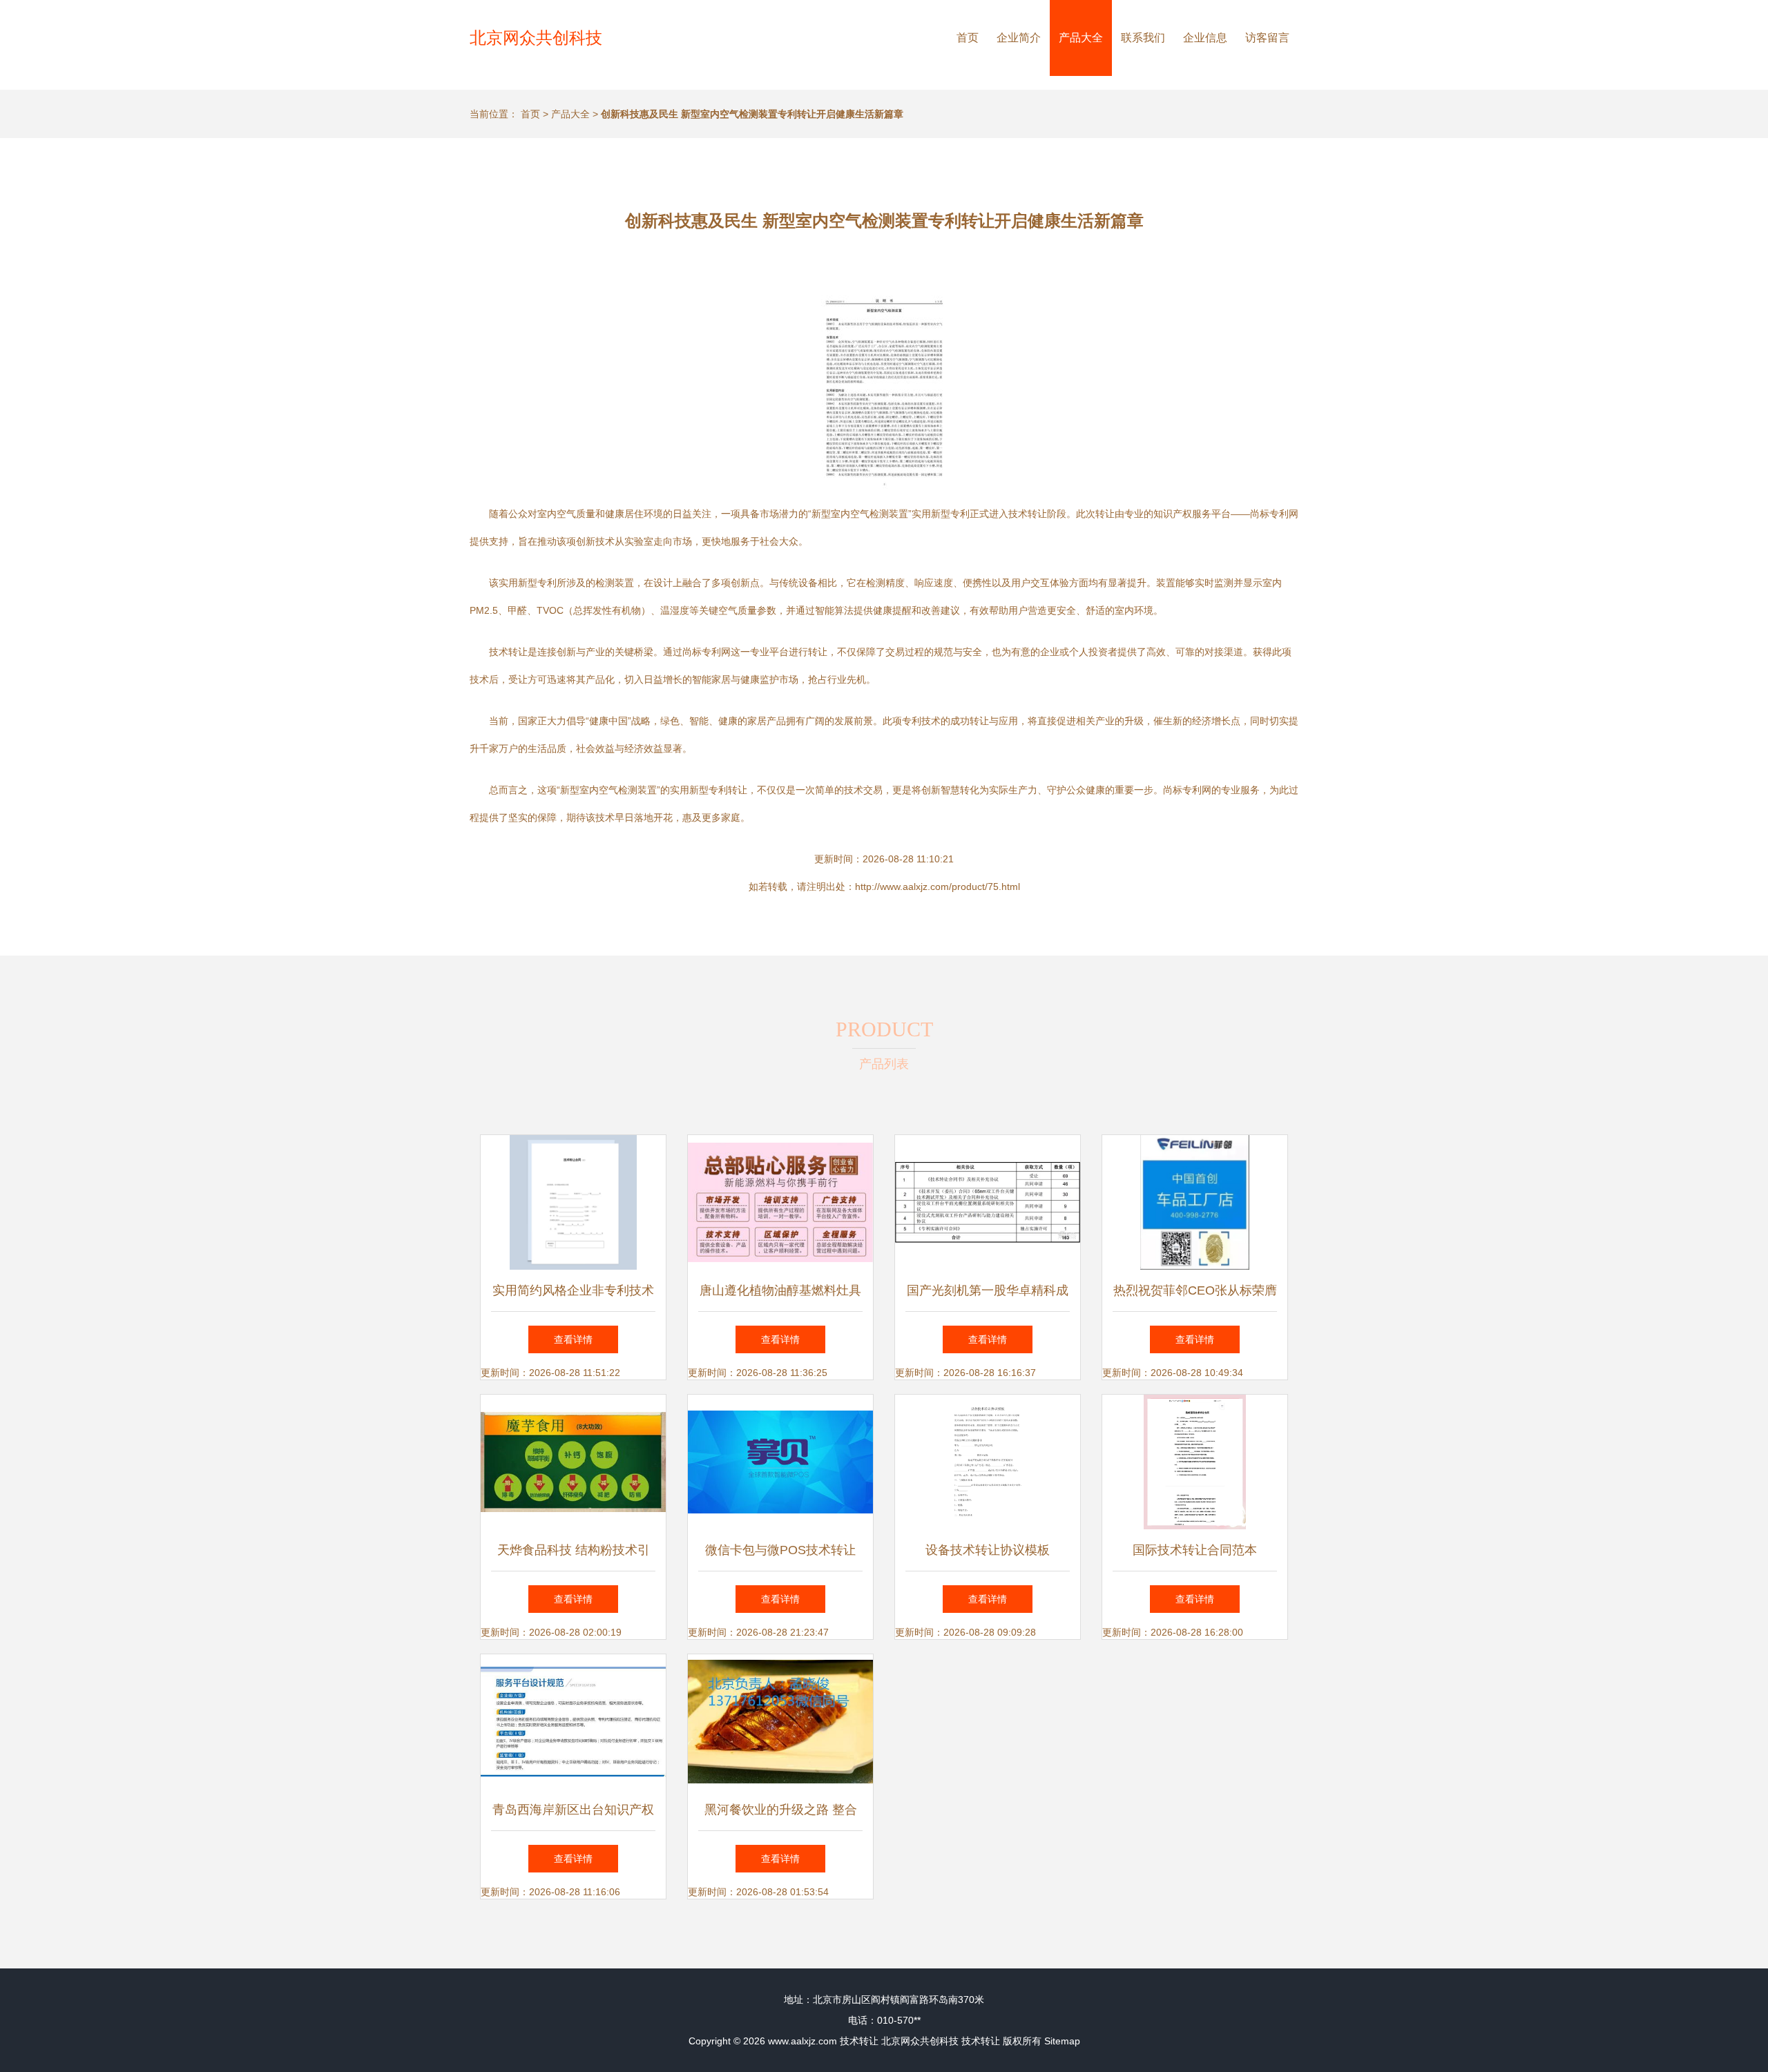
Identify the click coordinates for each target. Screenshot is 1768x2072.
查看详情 (573, 1339)
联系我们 (1143, 38)
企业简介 (1019, 38)
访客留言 (1267, 38)
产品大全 (1081, 38)
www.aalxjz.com (803, 2041)
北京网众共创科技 (536, 38)
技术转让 (859, 2041)
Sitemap (1062, 2041)
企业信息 (1205, 38)
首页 (968, 38)
